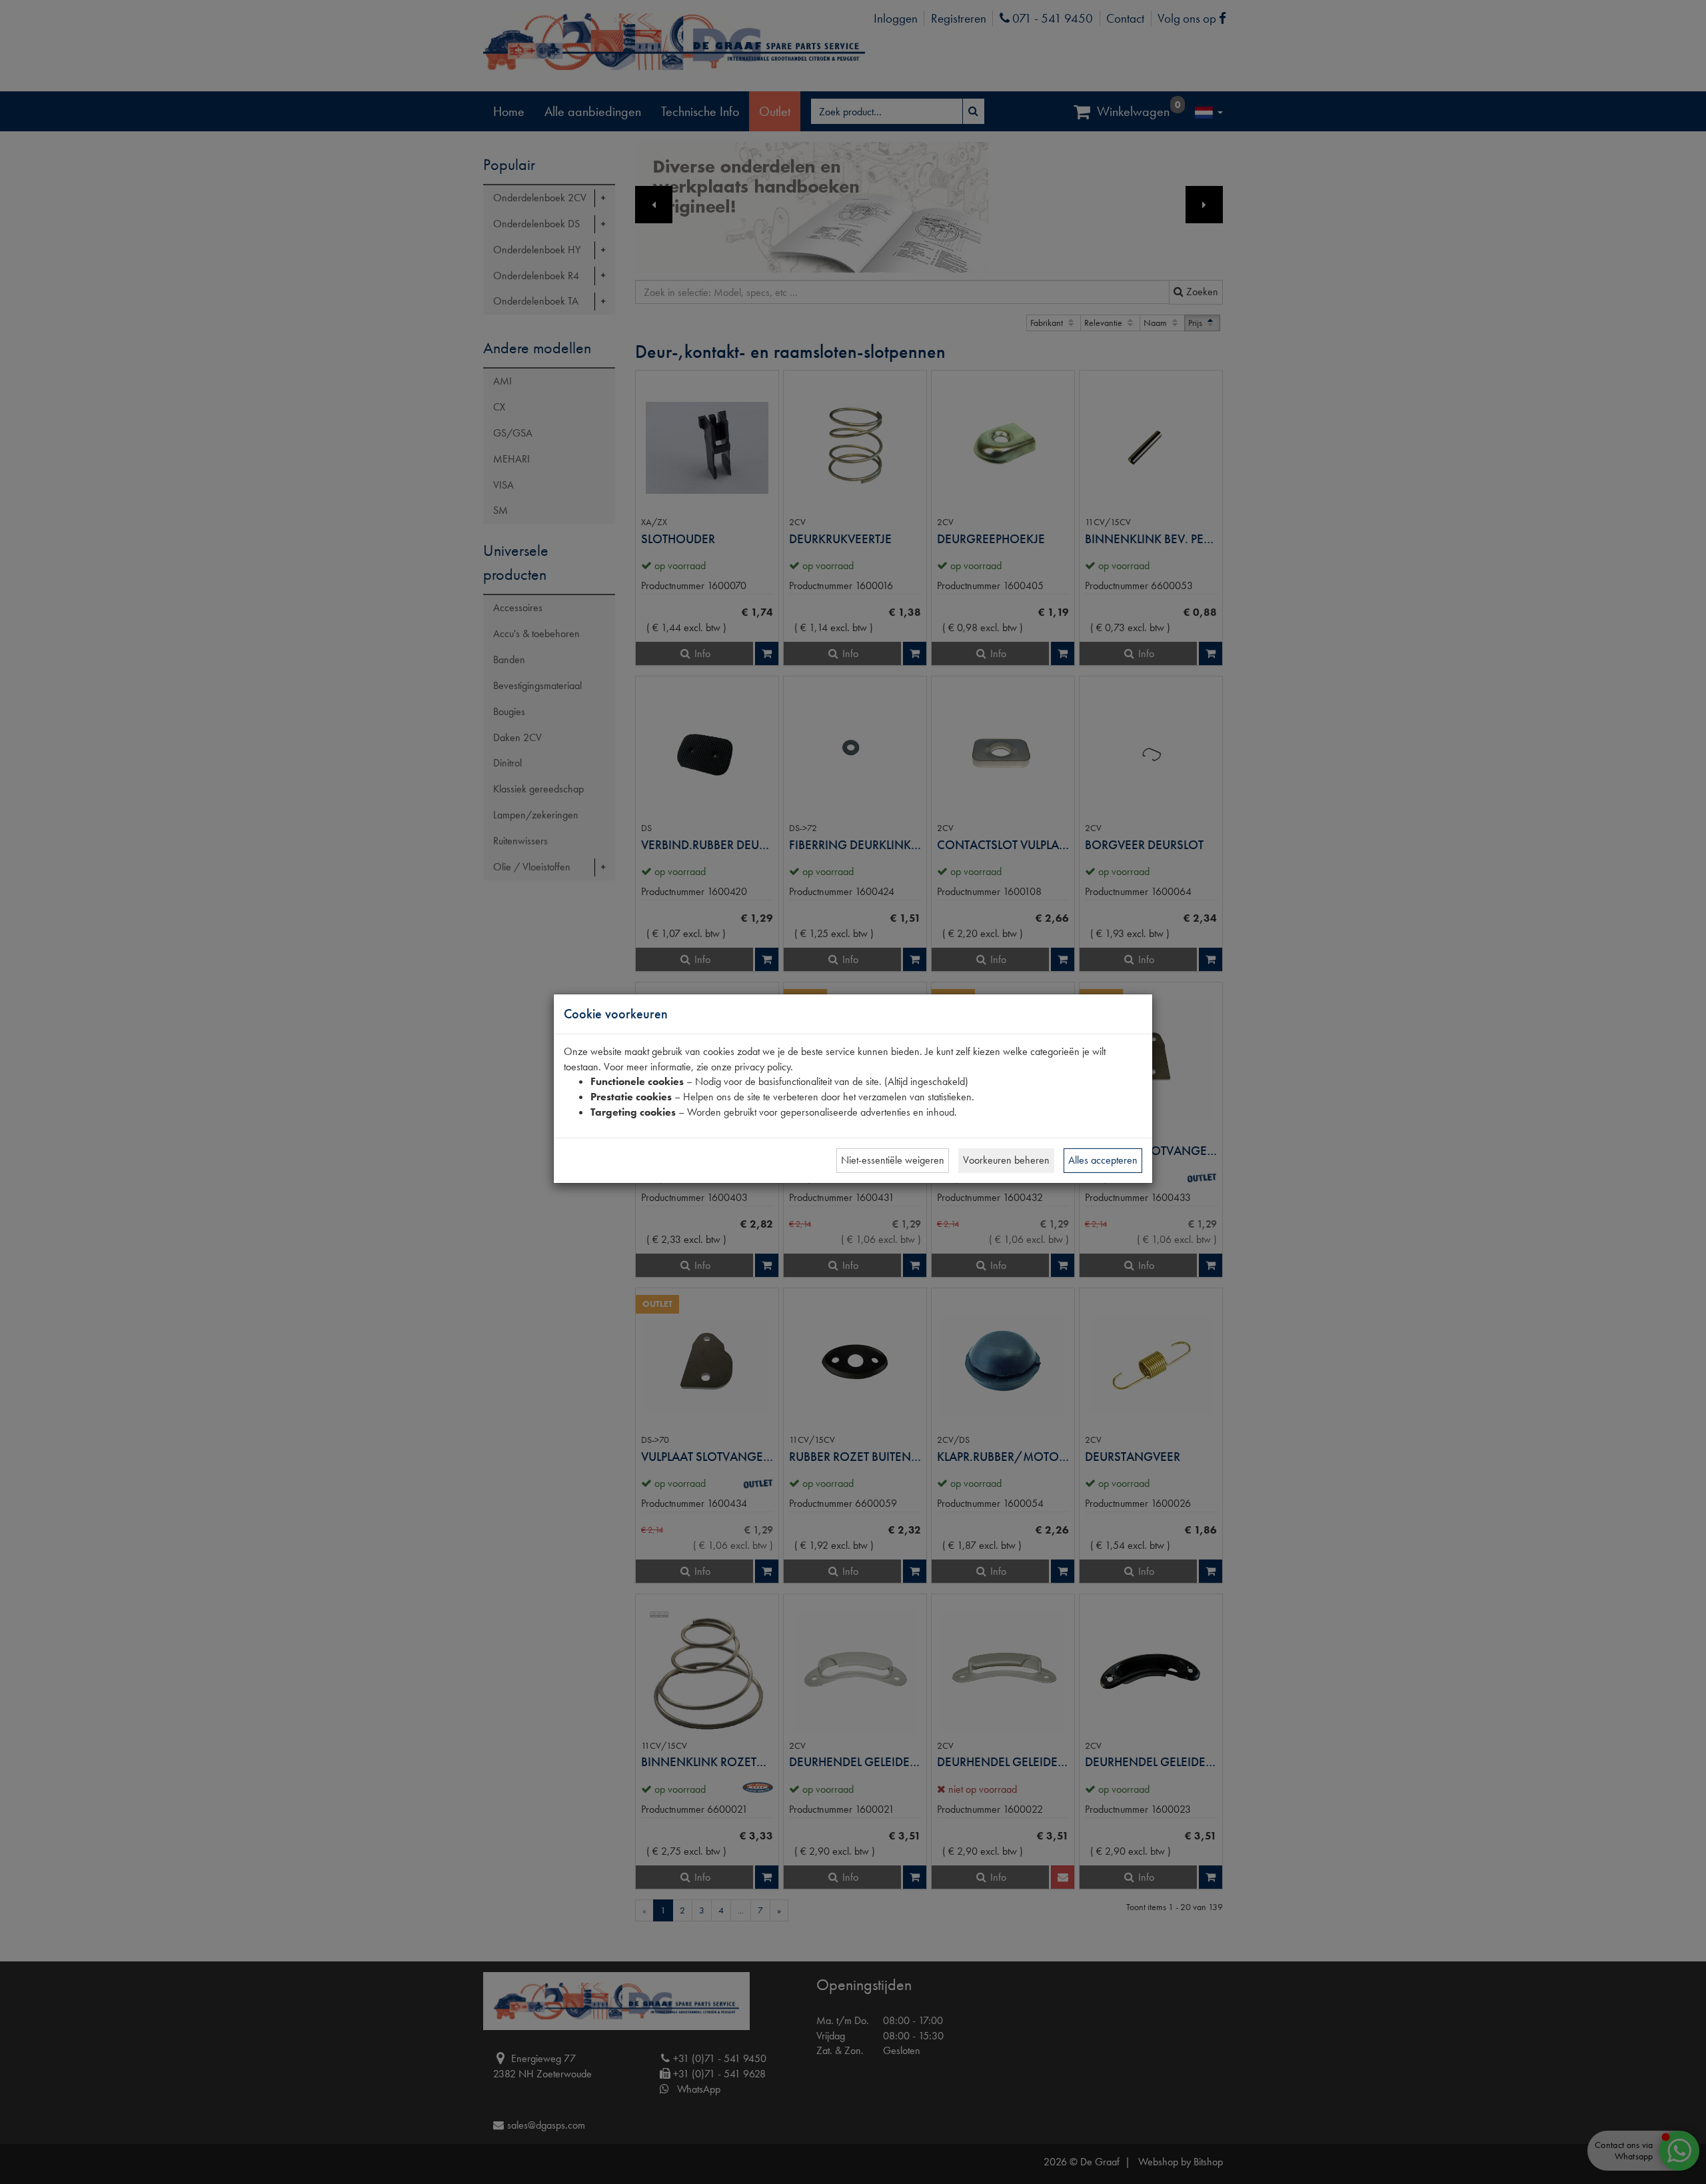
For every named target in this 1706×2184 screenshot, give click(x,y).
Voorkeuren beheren (1006, 1160)
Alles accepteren (1103, 1160)
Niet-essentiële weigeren (893, 1160)
